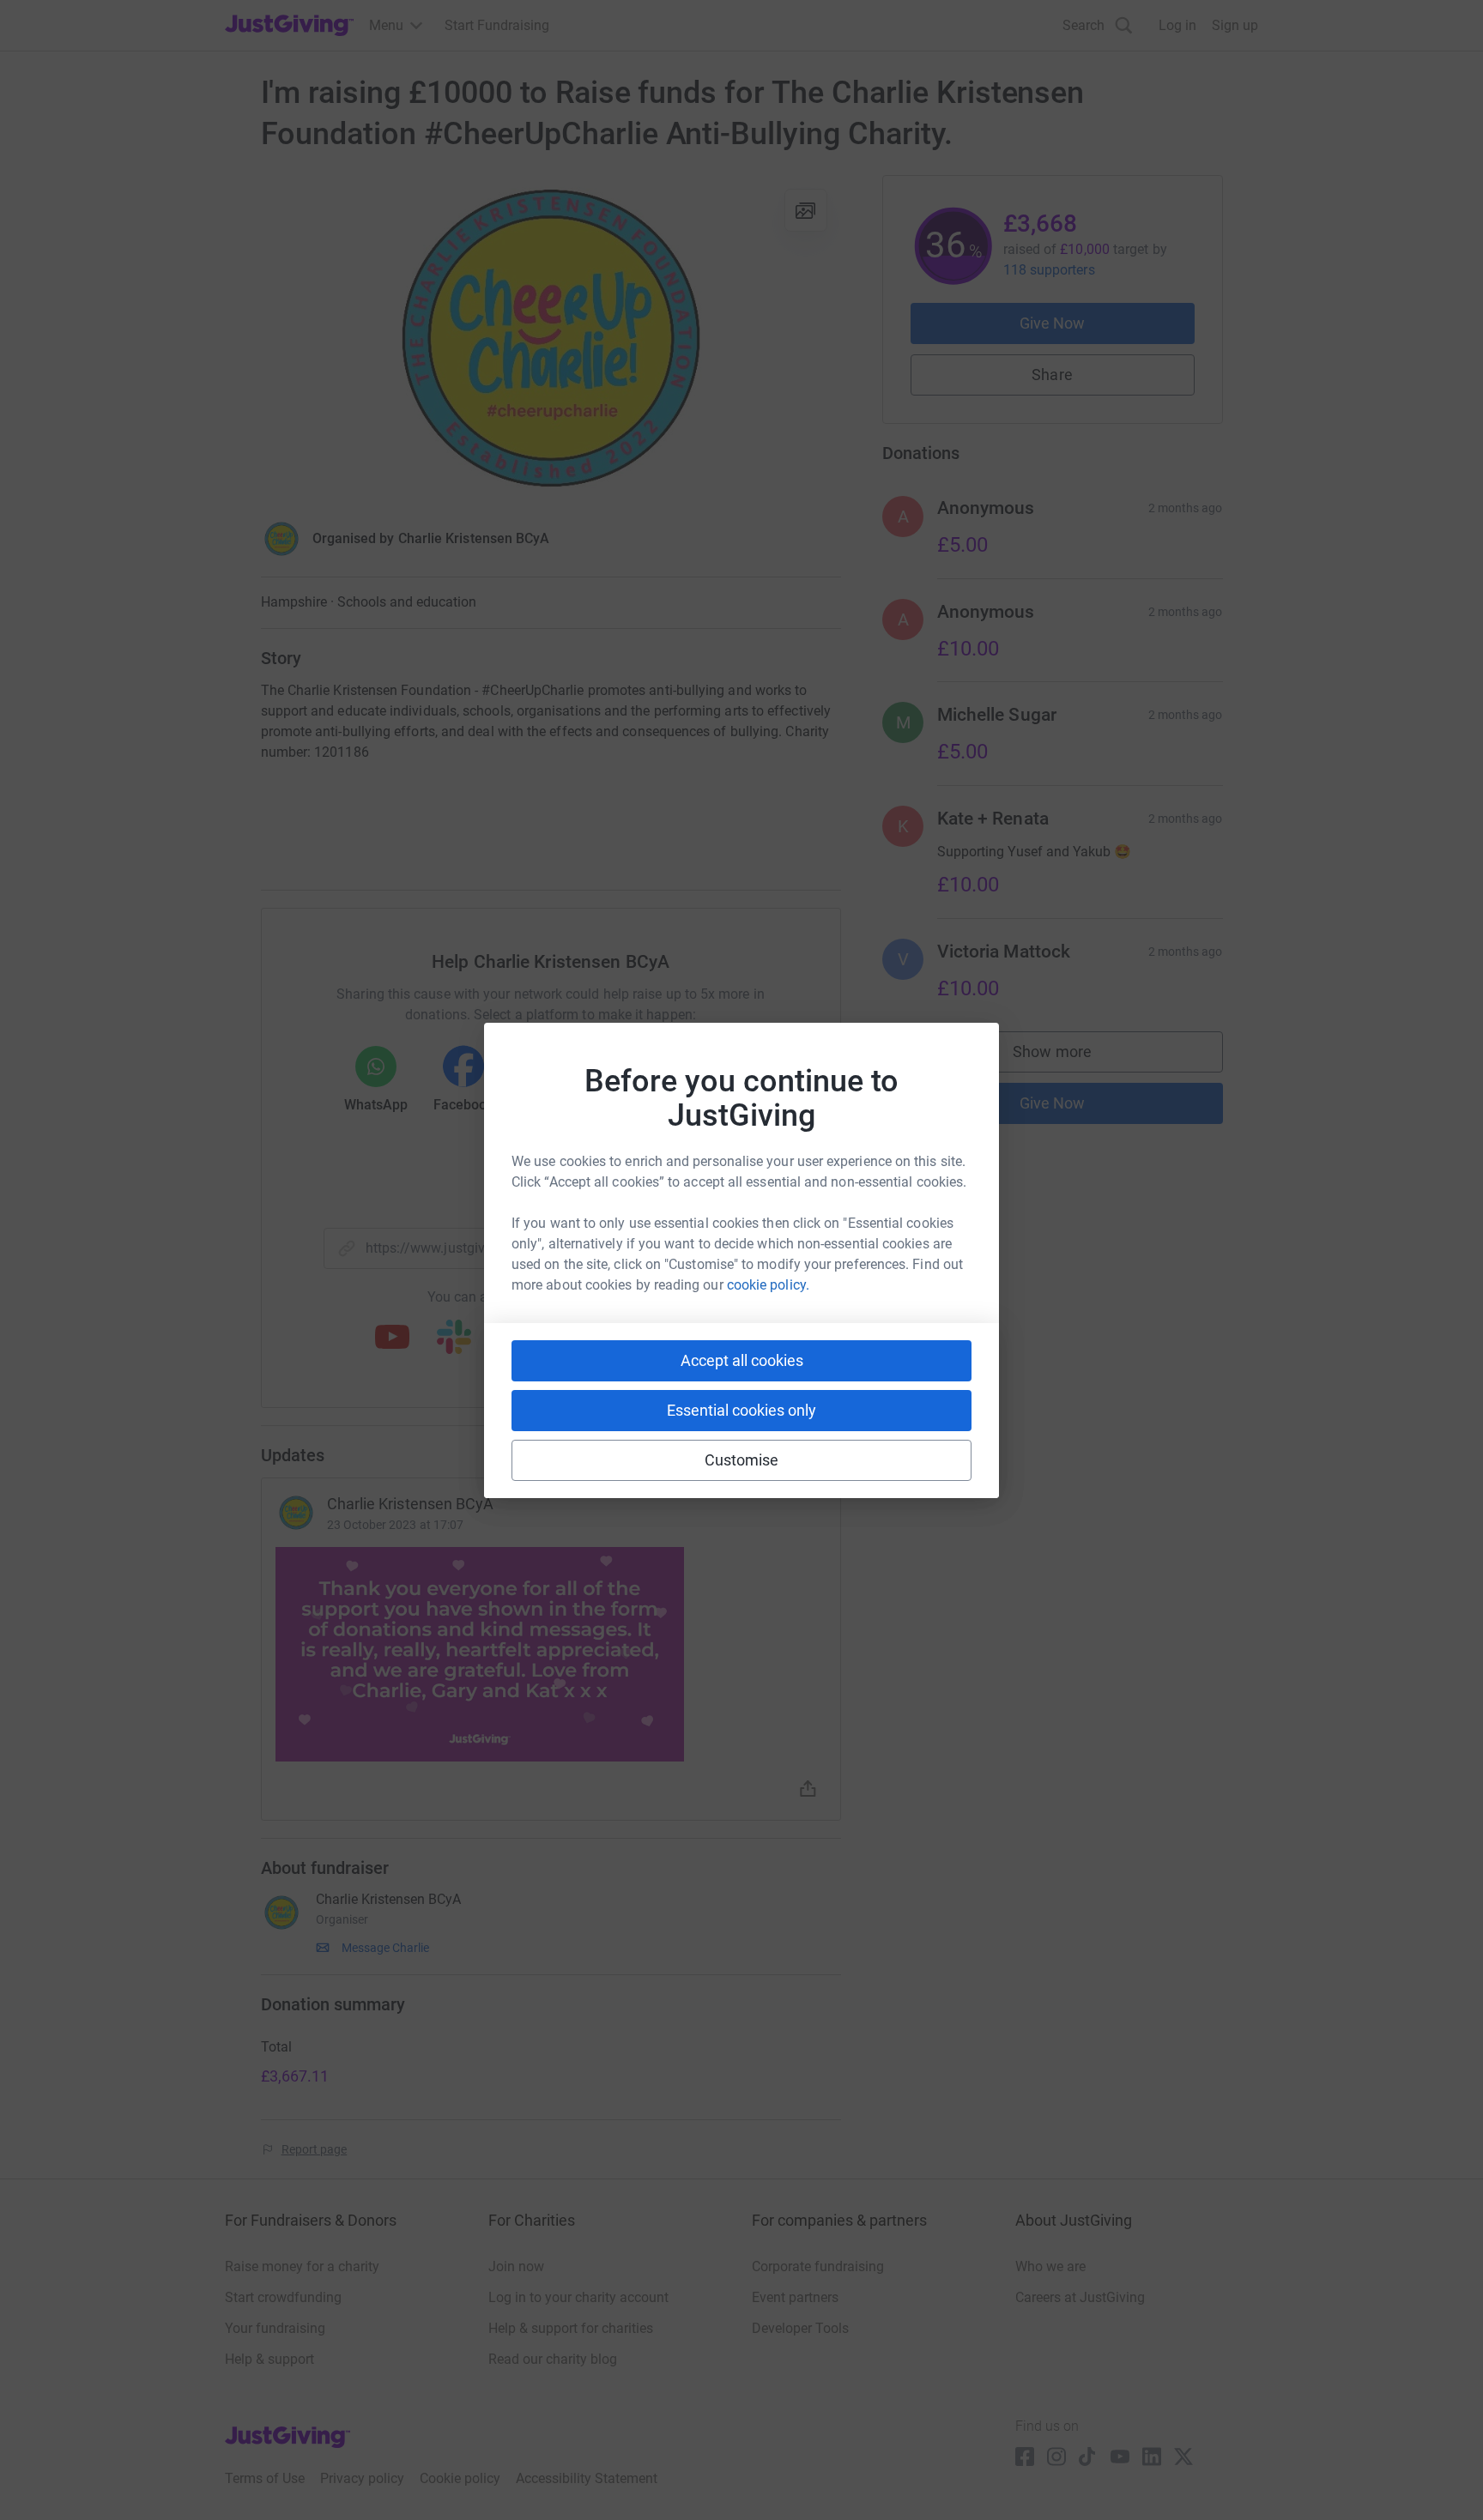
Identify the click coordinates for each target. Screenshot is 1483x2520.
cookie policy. (768, 1285)
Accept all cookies (742, 1360)
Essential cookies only (741, 1410)
